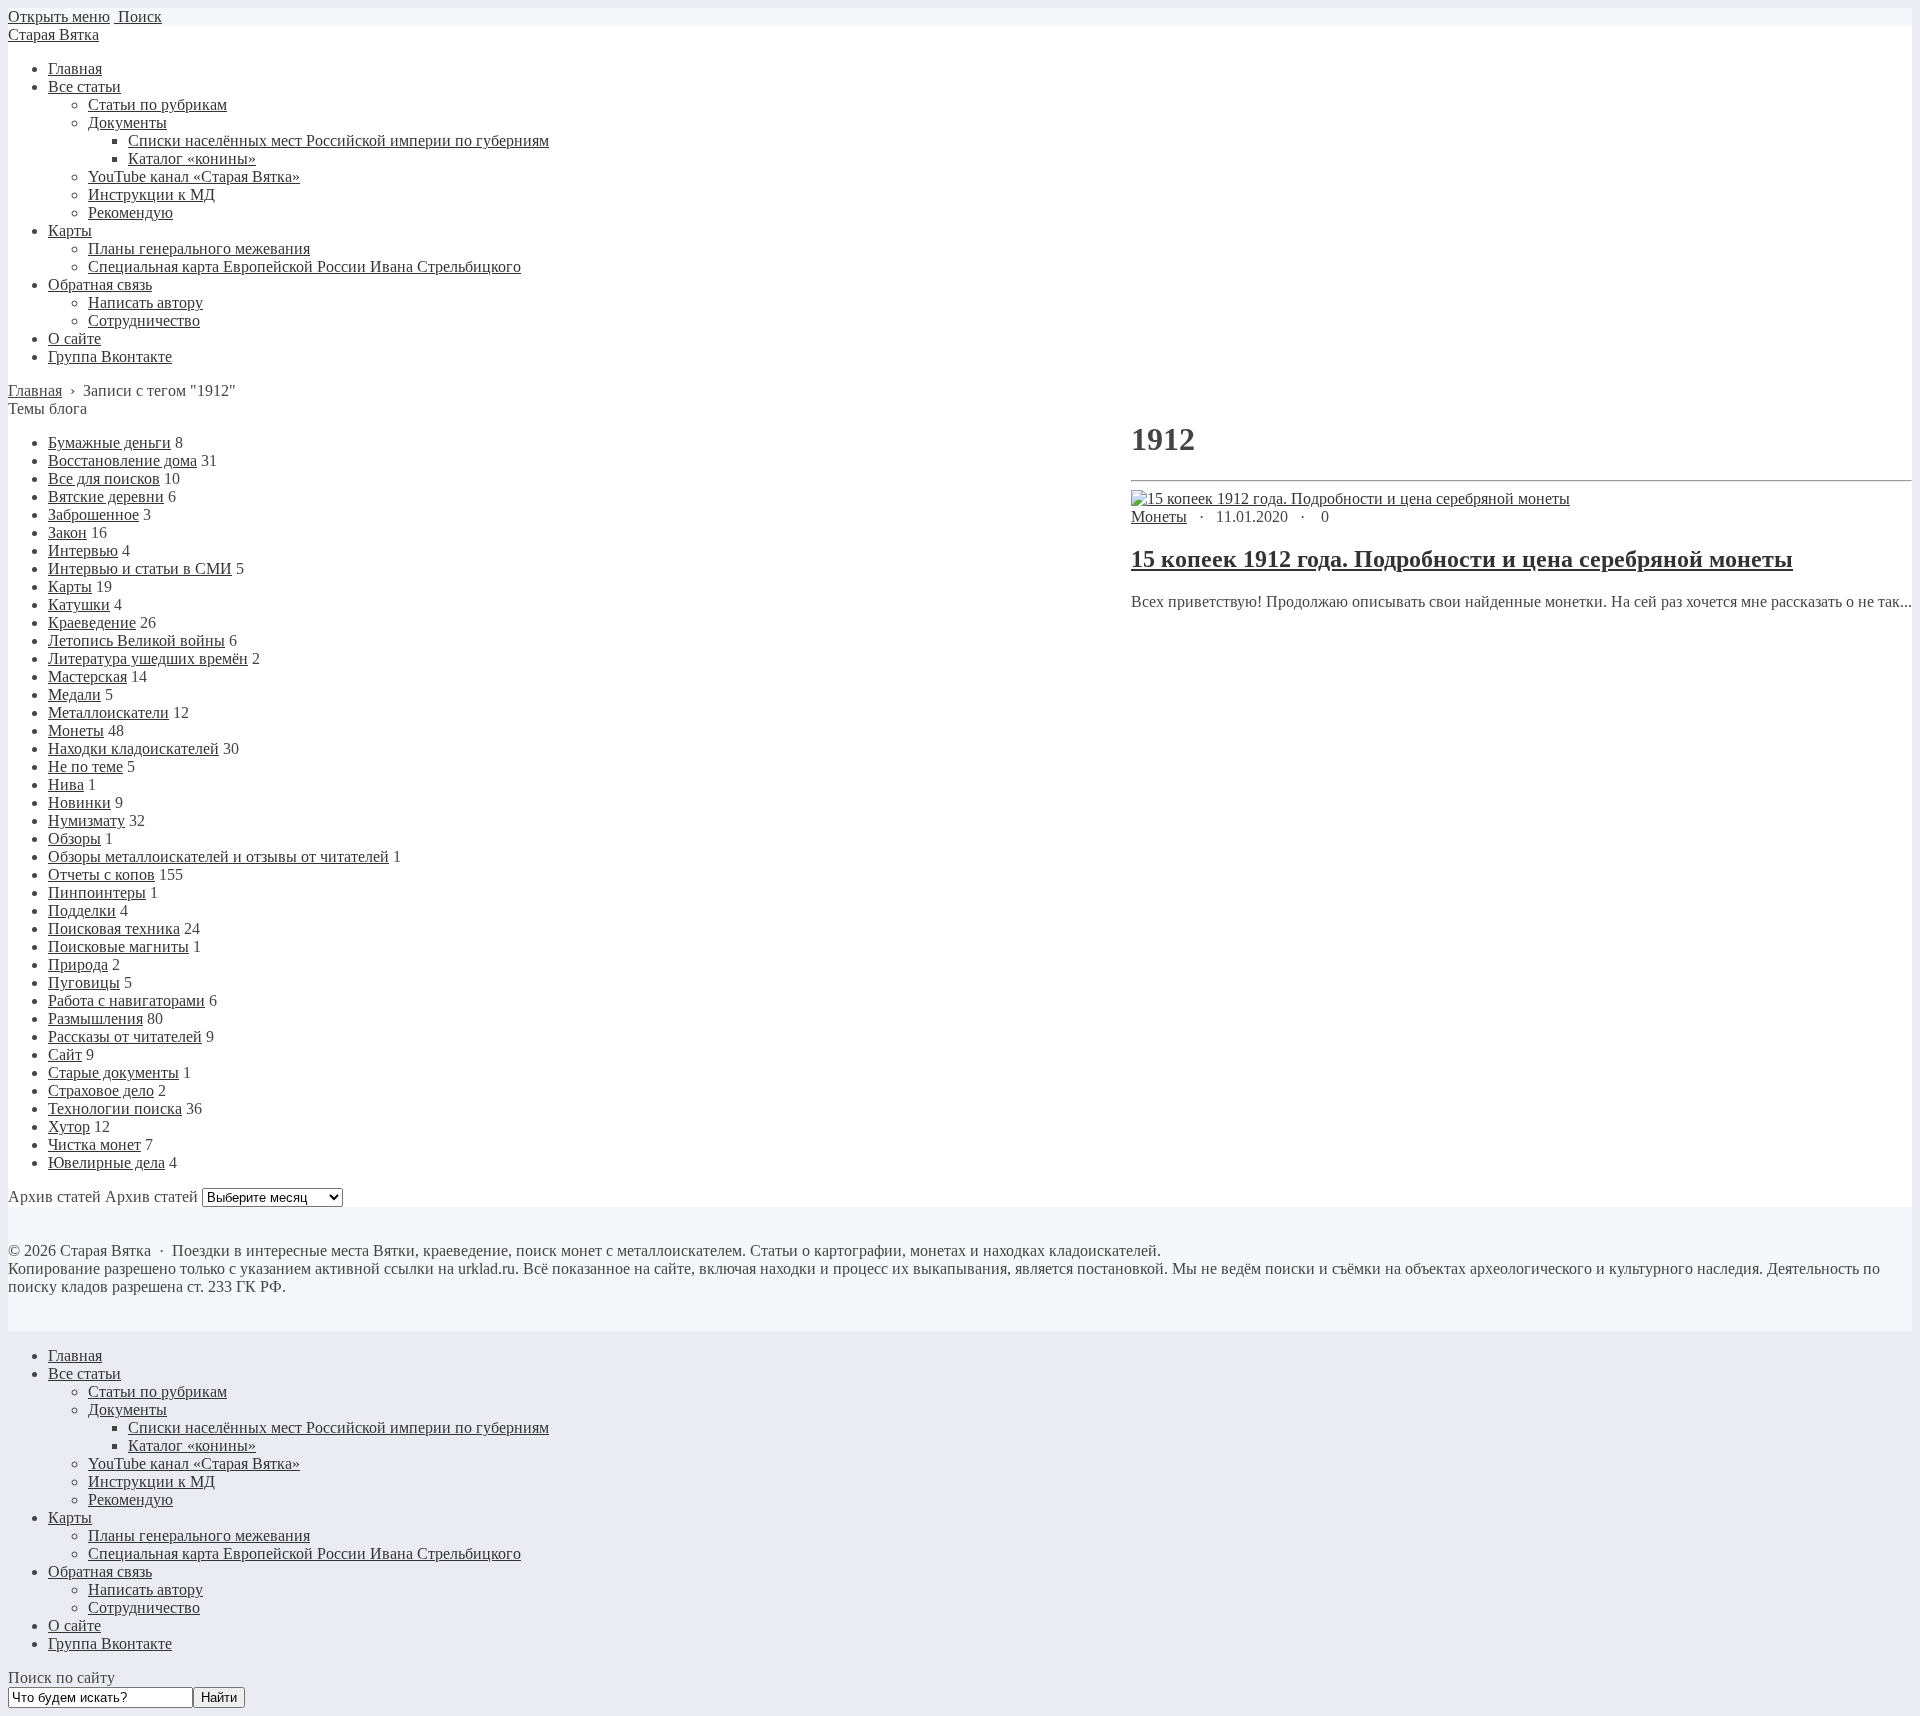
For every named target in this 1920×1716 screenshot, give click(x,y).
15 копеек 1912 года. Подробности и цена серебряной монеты (1462, 559)
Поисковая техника (114, 928)
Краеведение (92, 622)
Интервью (83, 550)
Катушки (79, 604)
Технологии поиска (115, 1108)
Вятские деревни (106, 496)
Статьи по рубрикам (157, 1391)
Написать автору (145, 1589)
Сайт (65, 1054)
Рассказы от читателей (125, 1036)
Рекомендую (130, 1499)
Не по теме (85, 766)
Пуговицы (84, 982)
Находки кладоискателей (133, 748)
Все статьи (84, 1373)
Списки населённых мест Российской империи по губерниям (338, 1427)
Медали (74, 694)
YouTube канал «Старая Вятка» (194, 1463)
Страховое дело (101, 1090)
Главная (75, 1355)
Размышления (95, 1018)
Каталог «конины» (192, 1445)
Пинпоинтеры (97, 892)
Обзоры (74, 838)
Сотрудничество (144, 1607)
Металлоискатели (108, 712)
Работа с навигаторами (126, 1000)
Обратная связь (100, 1571)
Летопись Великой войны (136, 640)
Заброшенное (93, 514)
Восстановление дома (122, 460)
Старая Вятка (53, 34)
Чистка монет (94, 1144)
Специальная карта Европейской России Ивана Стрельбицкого (304, 1553)
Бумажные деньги (109, 442)
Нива (66, 784)
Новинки (79, 802)
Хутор (69, 1126)
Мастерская (87, 676)
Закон (67, 532)
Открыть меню (59, 16)
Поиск (138, 16)
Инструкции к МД (151, 1481)
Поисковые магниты (118, 946)
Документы (127, 1409)
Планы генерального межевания (199, 1535)
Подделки (82, 910)
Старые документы (113, 1072)
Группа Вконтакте (110, 1643)
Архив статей (151, 1196)
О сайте (74, 1625)
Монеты (1159, 516)
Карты (70, 586)
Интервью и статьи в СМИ (140, 568)
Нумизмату (86, 820)
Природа (78, 964)
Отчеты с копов (101, 874)
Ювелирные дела (106, 1162)
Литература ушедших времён (148, 658)
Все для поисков (104, 478)
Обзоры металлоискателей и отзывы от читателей (218, 856)
